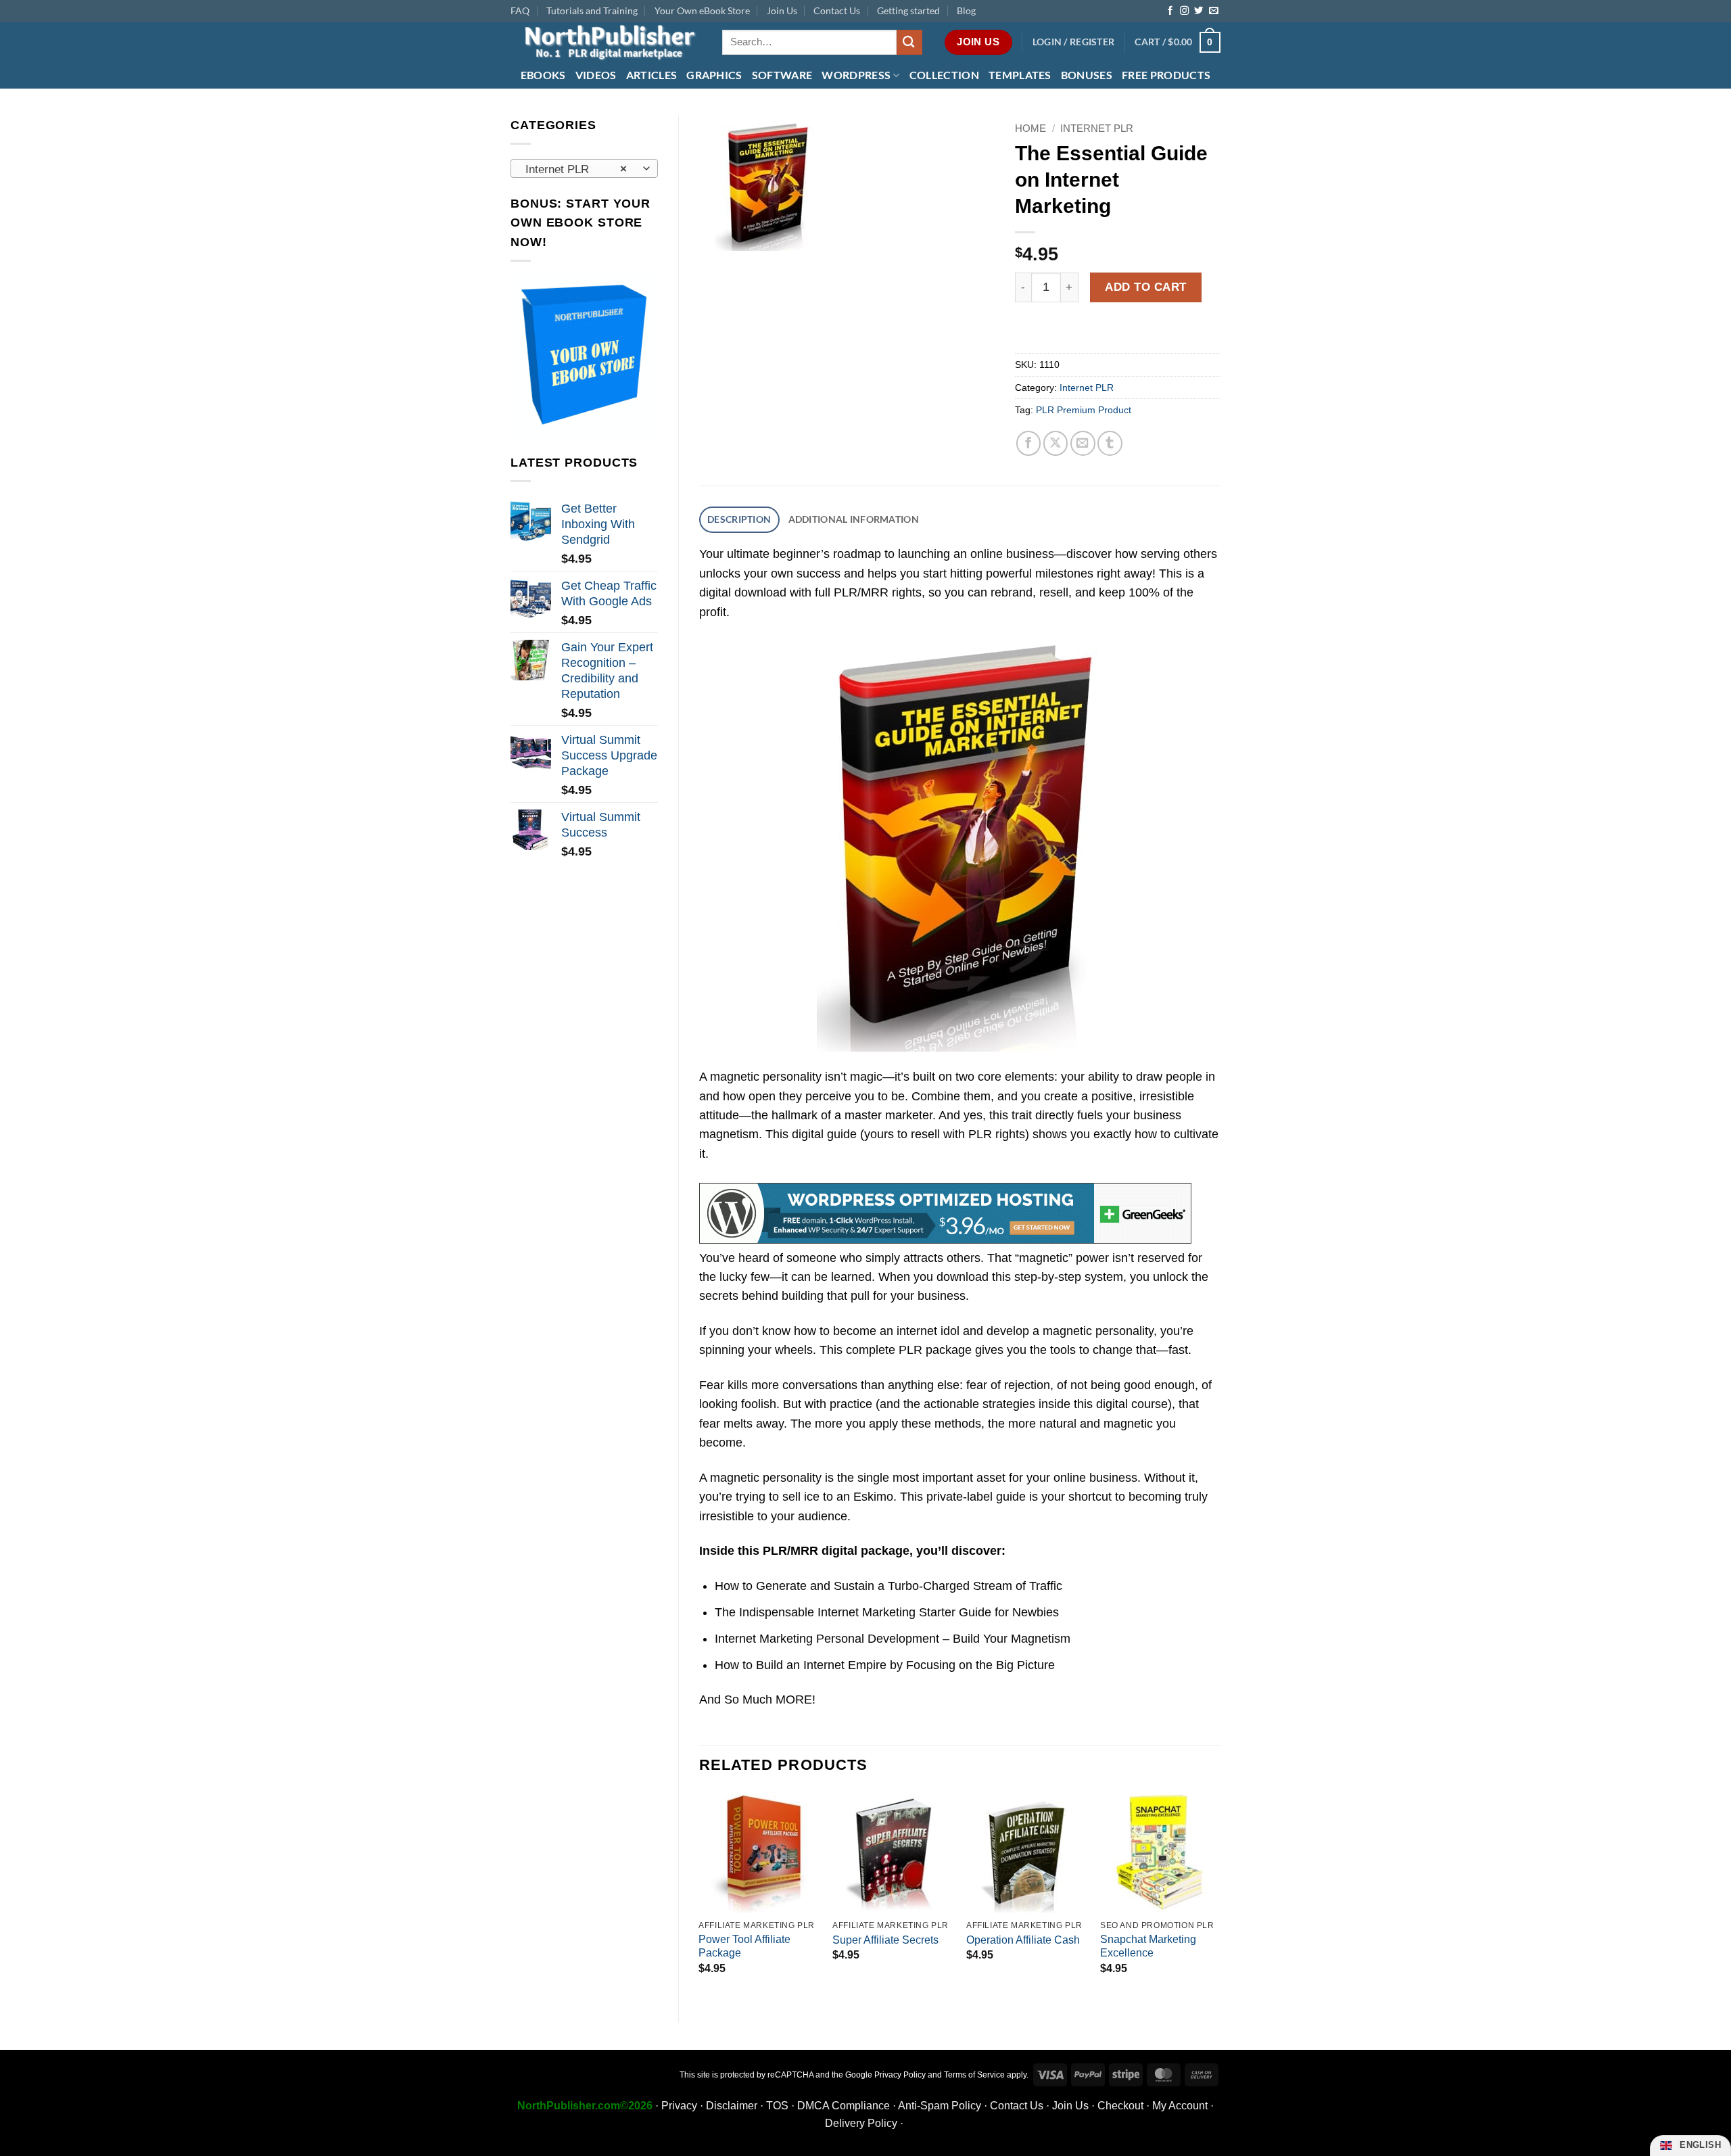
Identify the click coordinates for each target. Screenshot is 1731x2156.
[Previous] (700, 1895)
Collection (944, 75)
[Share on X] (1056, 443)
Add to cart (1146, 287)
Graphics (714, 75)
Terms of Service (974, 2075)
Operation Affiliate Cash (1023, 1940)
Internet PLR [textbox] (576, 169)
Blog (966, 10)
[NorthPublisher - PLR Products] (606, 42)
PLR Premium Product (1084, 410)
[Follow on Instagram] (1184, 11)
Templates (1020, 75)
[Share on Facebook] (1029, 443)
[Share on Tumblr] (1110, 443)
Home (1030, 128)
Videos (596, 75)
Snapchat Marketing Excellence (1148, 1946)
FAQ (520, 10)
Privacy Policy (900, 2075)
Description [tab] (739, 519)
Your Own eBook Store (702, 10)
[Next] (1220, 1895)
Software (782, 75)
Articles (652, 75)
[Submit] (909, 42)
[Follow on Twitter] (1199, 11)
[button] (1074, 42)
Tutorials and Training (592, 10)
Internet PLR (1097, 128)
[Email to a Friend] (1083, 443)
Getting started (908, 10)
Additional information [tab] (854, 519)
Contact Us (837, 10)
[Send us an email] (1213, 11)
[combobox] (584, 168)
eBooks (543, 75)
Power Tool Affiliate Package (744, 1946)
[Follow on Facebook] (1170, 11)
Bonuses (1087, 75)
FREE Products (1166, 75)
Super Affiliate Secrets (885, 1940)
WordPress (856, 75)
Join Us (782, 10)
